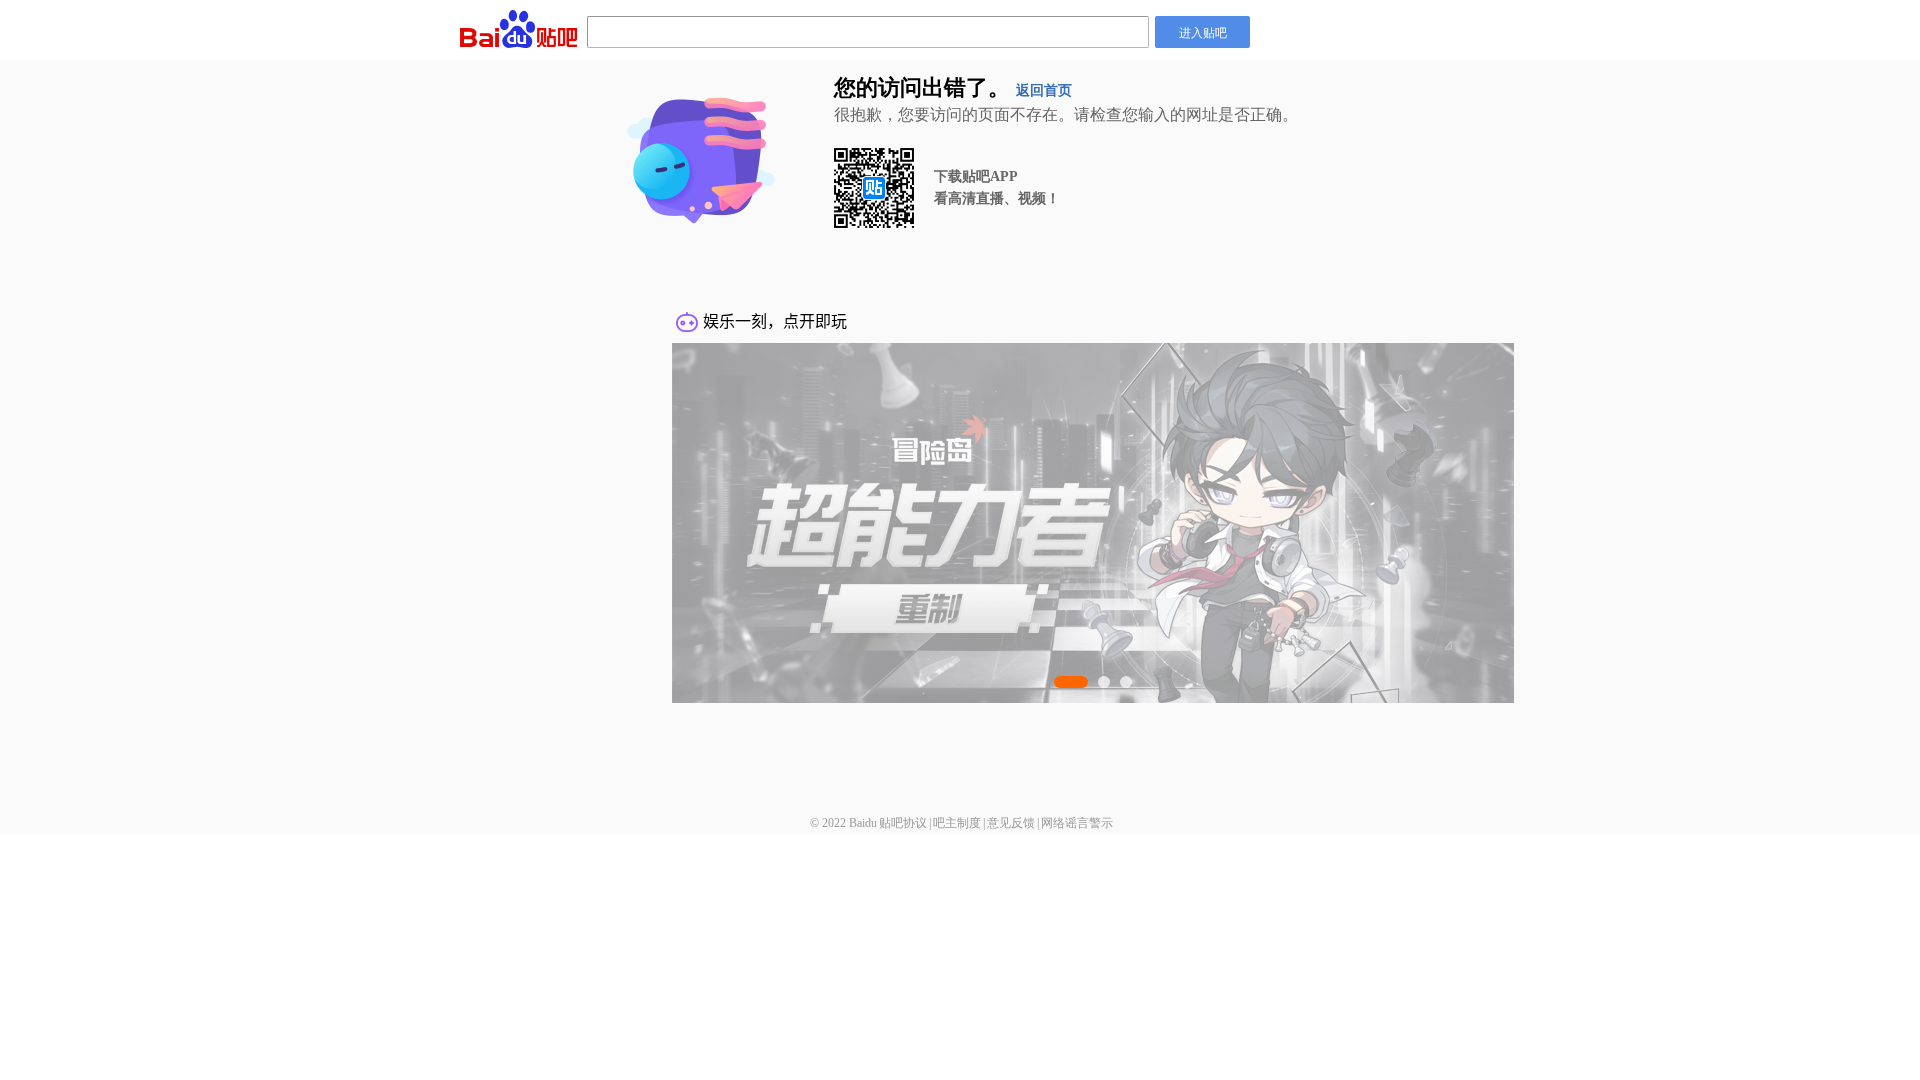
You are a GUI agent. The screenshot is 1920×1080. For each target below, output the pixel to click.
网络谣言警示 (1077, 823)
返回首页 (1044, 90)
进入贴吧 (1203, 31)
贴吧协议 (903, 823)
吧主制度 (957, 823)
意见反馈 (1011, 823)
